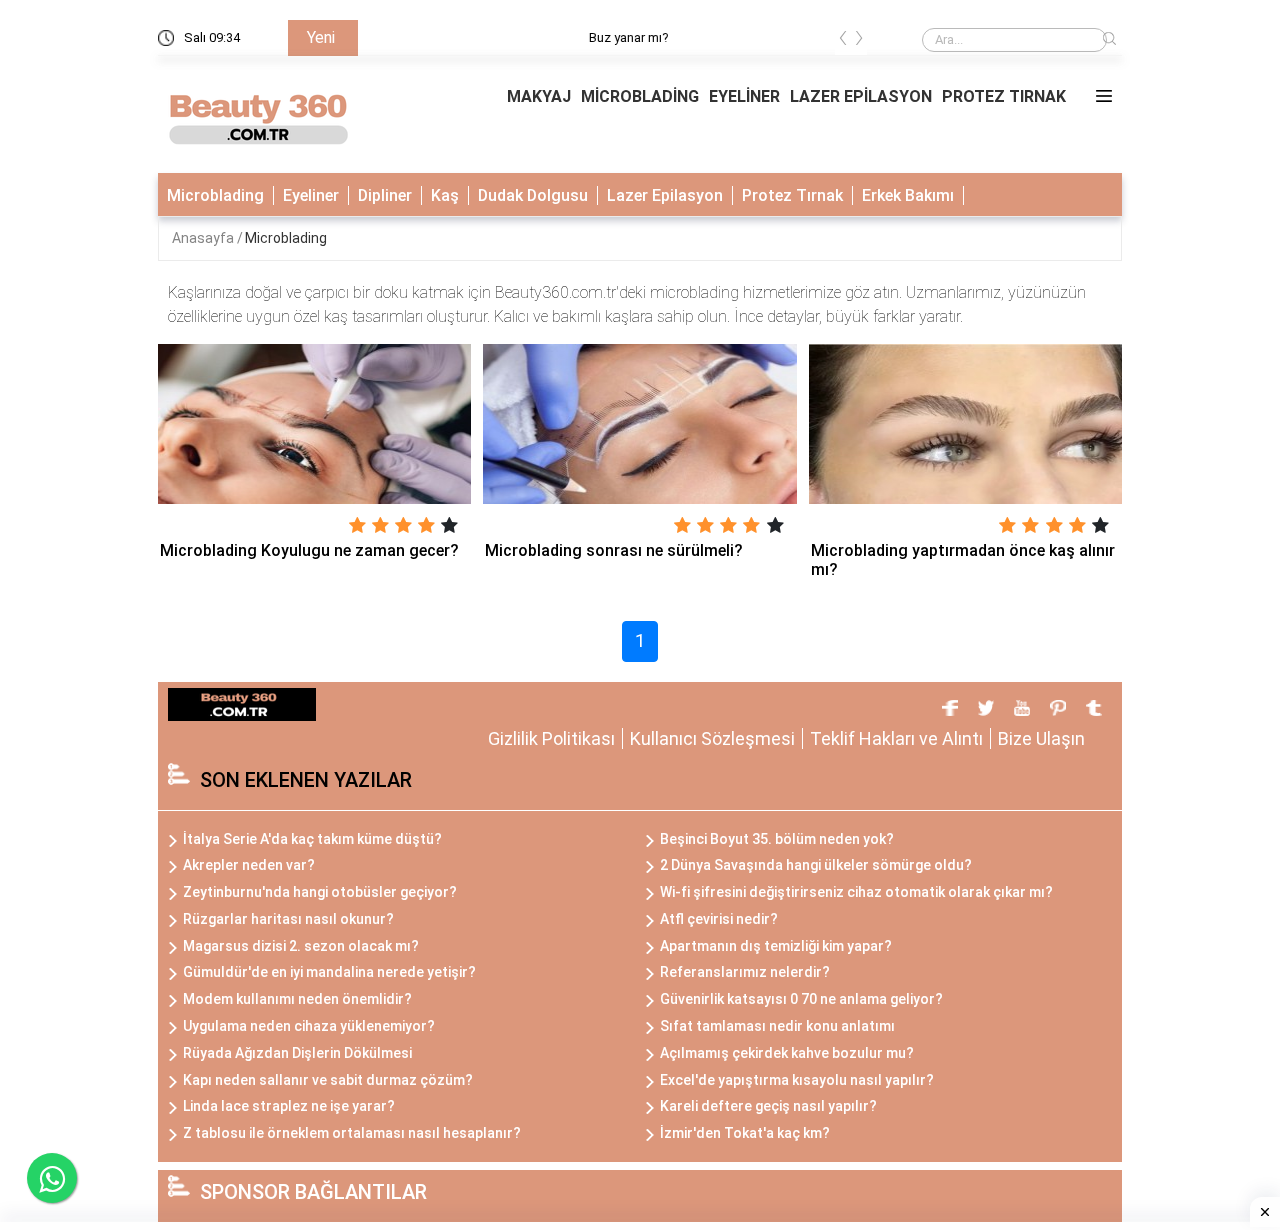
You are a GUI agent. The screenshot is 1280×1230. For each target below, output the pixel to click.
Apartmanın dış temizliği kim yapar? (776, 946)
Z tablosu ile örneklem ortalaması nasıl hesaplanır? (352, 1133)
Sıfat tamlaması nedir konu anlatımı (777, 1026)
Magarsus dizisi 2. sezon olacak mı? (301, 946)
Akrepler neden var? (249, 865)
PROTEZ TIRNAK (1004, 96)
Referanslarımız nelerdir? (745, 972)
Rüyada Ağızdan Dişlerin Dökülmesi (297, 1053)
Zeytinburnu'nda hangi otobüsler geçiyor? (320, 892)
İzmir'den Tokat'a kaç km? (745, 1133)
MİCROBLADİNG (640, 96)
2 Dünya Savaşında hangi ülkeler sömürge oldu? (816, 865)
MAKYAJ (539, 96)
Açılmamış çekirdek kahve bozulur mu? (787, 1053)
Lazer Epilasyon (665, 195)
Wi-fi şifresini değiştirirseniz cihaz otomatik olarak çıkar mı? (856, 892)
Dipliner (385, 195)
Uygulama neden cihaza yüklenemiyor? (309, 1026)
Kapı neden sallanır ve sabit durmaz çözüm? (328, 1080)
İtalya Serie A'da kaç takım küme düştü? (312, 839)
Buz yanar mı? (413, 37)
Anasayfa (204, 238)
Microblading (215, 195)
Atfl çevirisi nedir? (719, 919)
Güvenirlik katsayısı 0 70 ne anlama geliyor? (801, 999)
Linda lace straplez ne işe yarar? (289, 1106)
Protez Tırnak (792, 195)
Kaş (445, 195)
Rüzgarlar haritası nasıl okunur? (288, 919)
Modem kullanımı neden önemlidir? (297, 999)
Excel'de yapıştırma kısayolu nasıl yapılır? (797, 1080)
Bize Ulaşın (1041, 738)
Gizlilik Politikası (551, 738)
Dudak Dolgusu (533, 195)
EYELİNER (744, 96)
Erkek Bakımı (908, 195)
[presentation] (843, 41)
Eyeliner (311, 195)
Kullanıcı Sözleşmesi (712, 738)
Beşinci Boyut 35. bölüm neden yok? (777, 839)
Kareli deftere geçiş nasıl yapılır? (768, 1106)
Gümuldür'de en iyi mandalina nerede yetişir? (329, 972)
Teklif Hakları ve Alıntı (896, 738)
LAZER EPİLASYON (861, 96)
